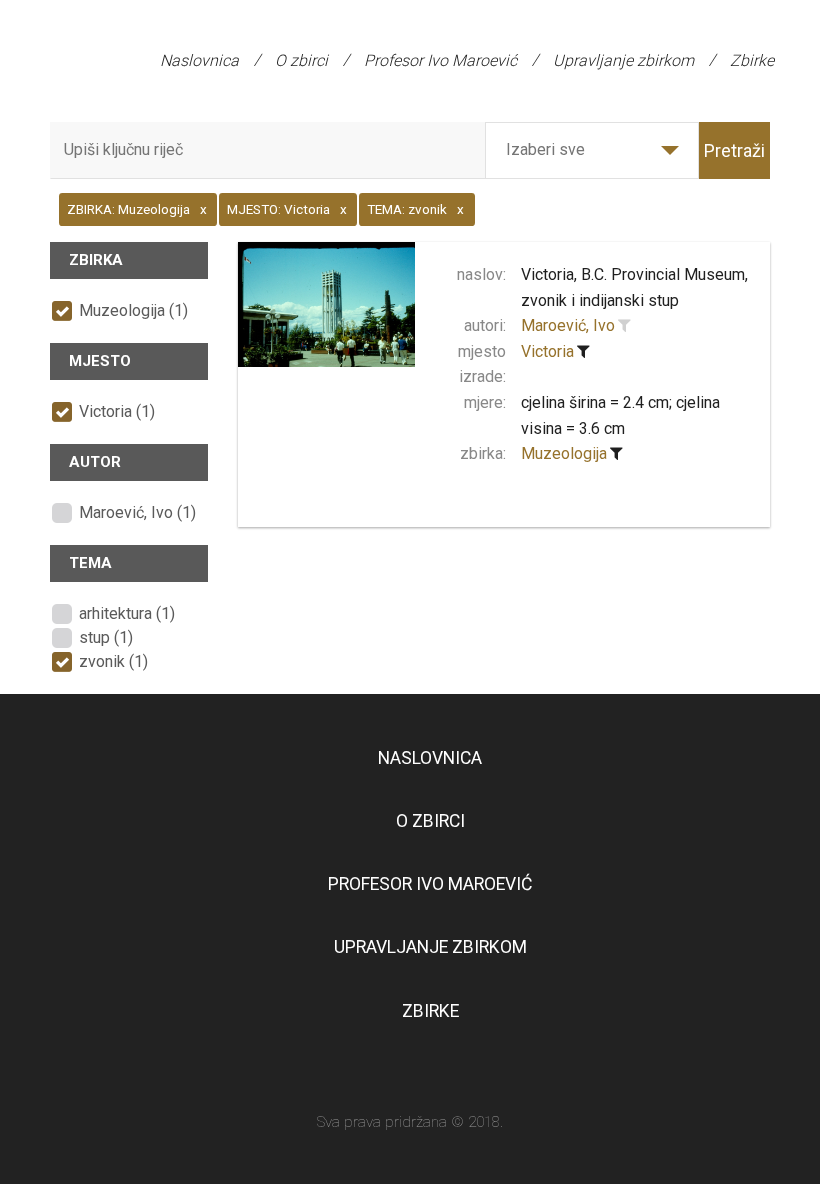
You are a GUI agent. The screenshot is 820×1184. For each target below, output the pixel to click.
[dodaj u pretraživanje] (624, 326)
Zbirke (752, 60)
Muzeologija (564, 453)
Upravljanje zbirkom (623, 60)
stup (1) (106, 637)
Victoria (547, 351)
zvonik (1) (113, 661)
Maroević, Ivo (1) (137, 512)
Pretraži (734, 150)
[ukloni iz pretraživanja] (583, 352)
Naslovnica (199, 60)
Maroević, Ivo (568, 325)
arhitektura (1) (127, 613)
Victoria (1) (117, 411)
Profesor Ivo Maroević (440, 60)
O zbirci (301, 60)
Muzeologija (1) (133, 310)
